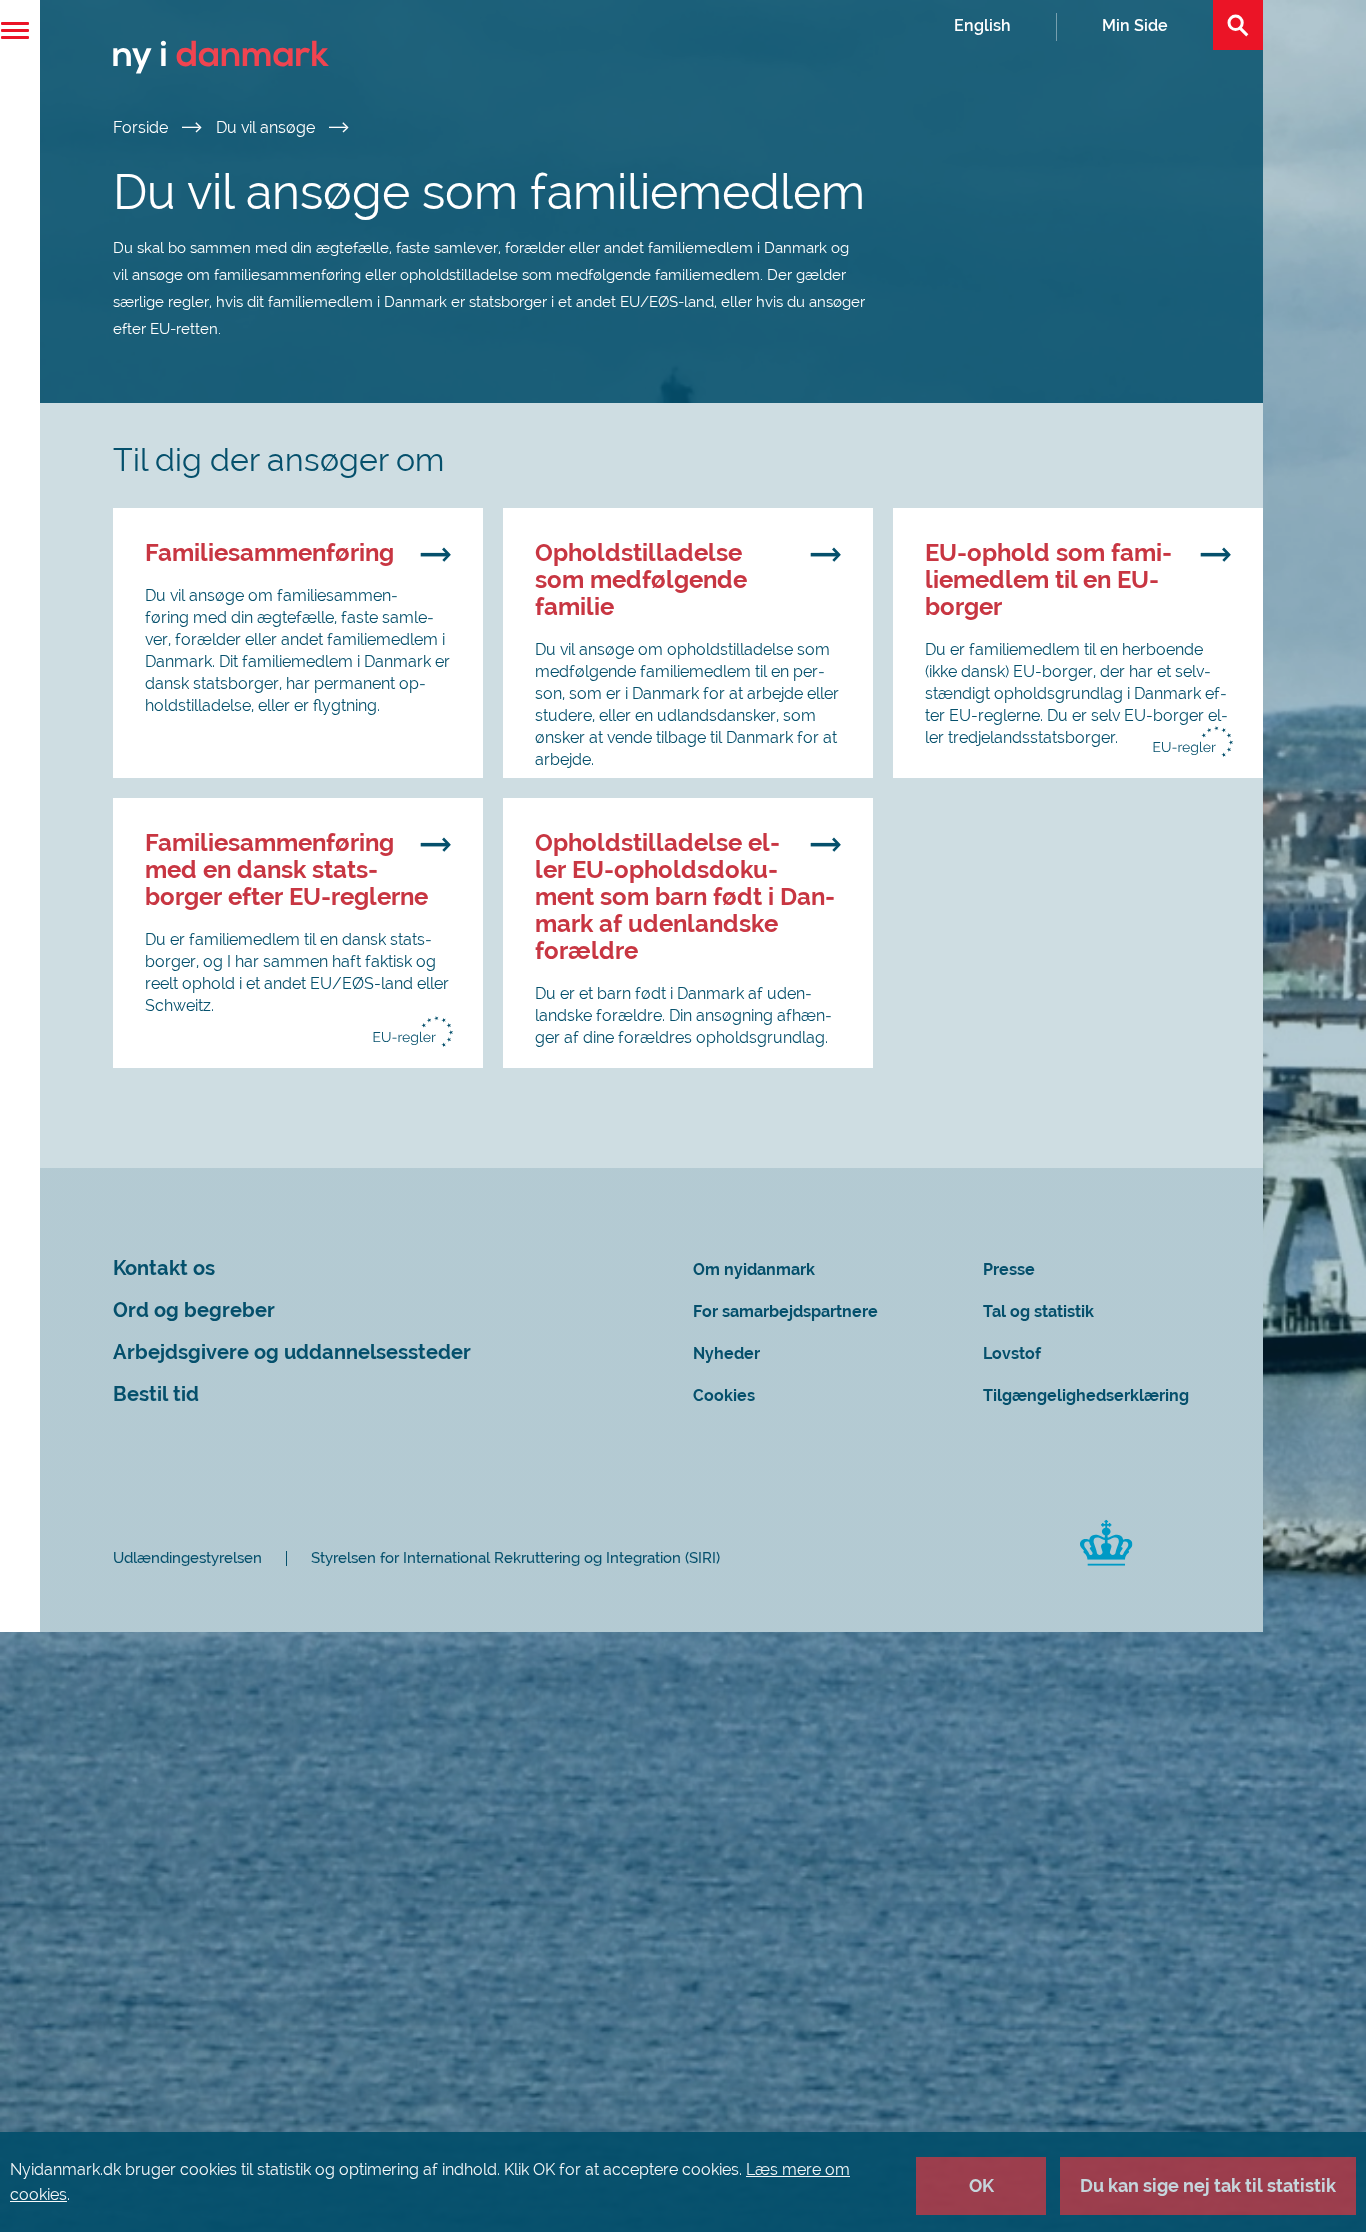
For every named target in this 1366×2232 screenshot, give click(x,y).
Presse (1009, 1269)
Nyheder (726, 1353)
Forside (142, 127)
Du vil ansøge (267, 127)
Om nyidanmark (754, 1269)
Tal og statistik (1038, 1311)
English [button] (982, 25)
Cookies (724, 1395)
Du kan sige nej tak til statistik (1208, 2185)
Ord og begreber (194, 1310)
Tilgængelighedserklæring (1086, 1395)
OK (981, 2185)
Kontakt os (164, 1268)
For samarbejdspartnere (785, 1311)
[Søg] (1238, 25)
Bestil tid (156, 1394)
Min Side (1135, 25)
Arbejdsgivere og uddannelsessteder (292, 1352)
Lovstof (1012, 1353)
